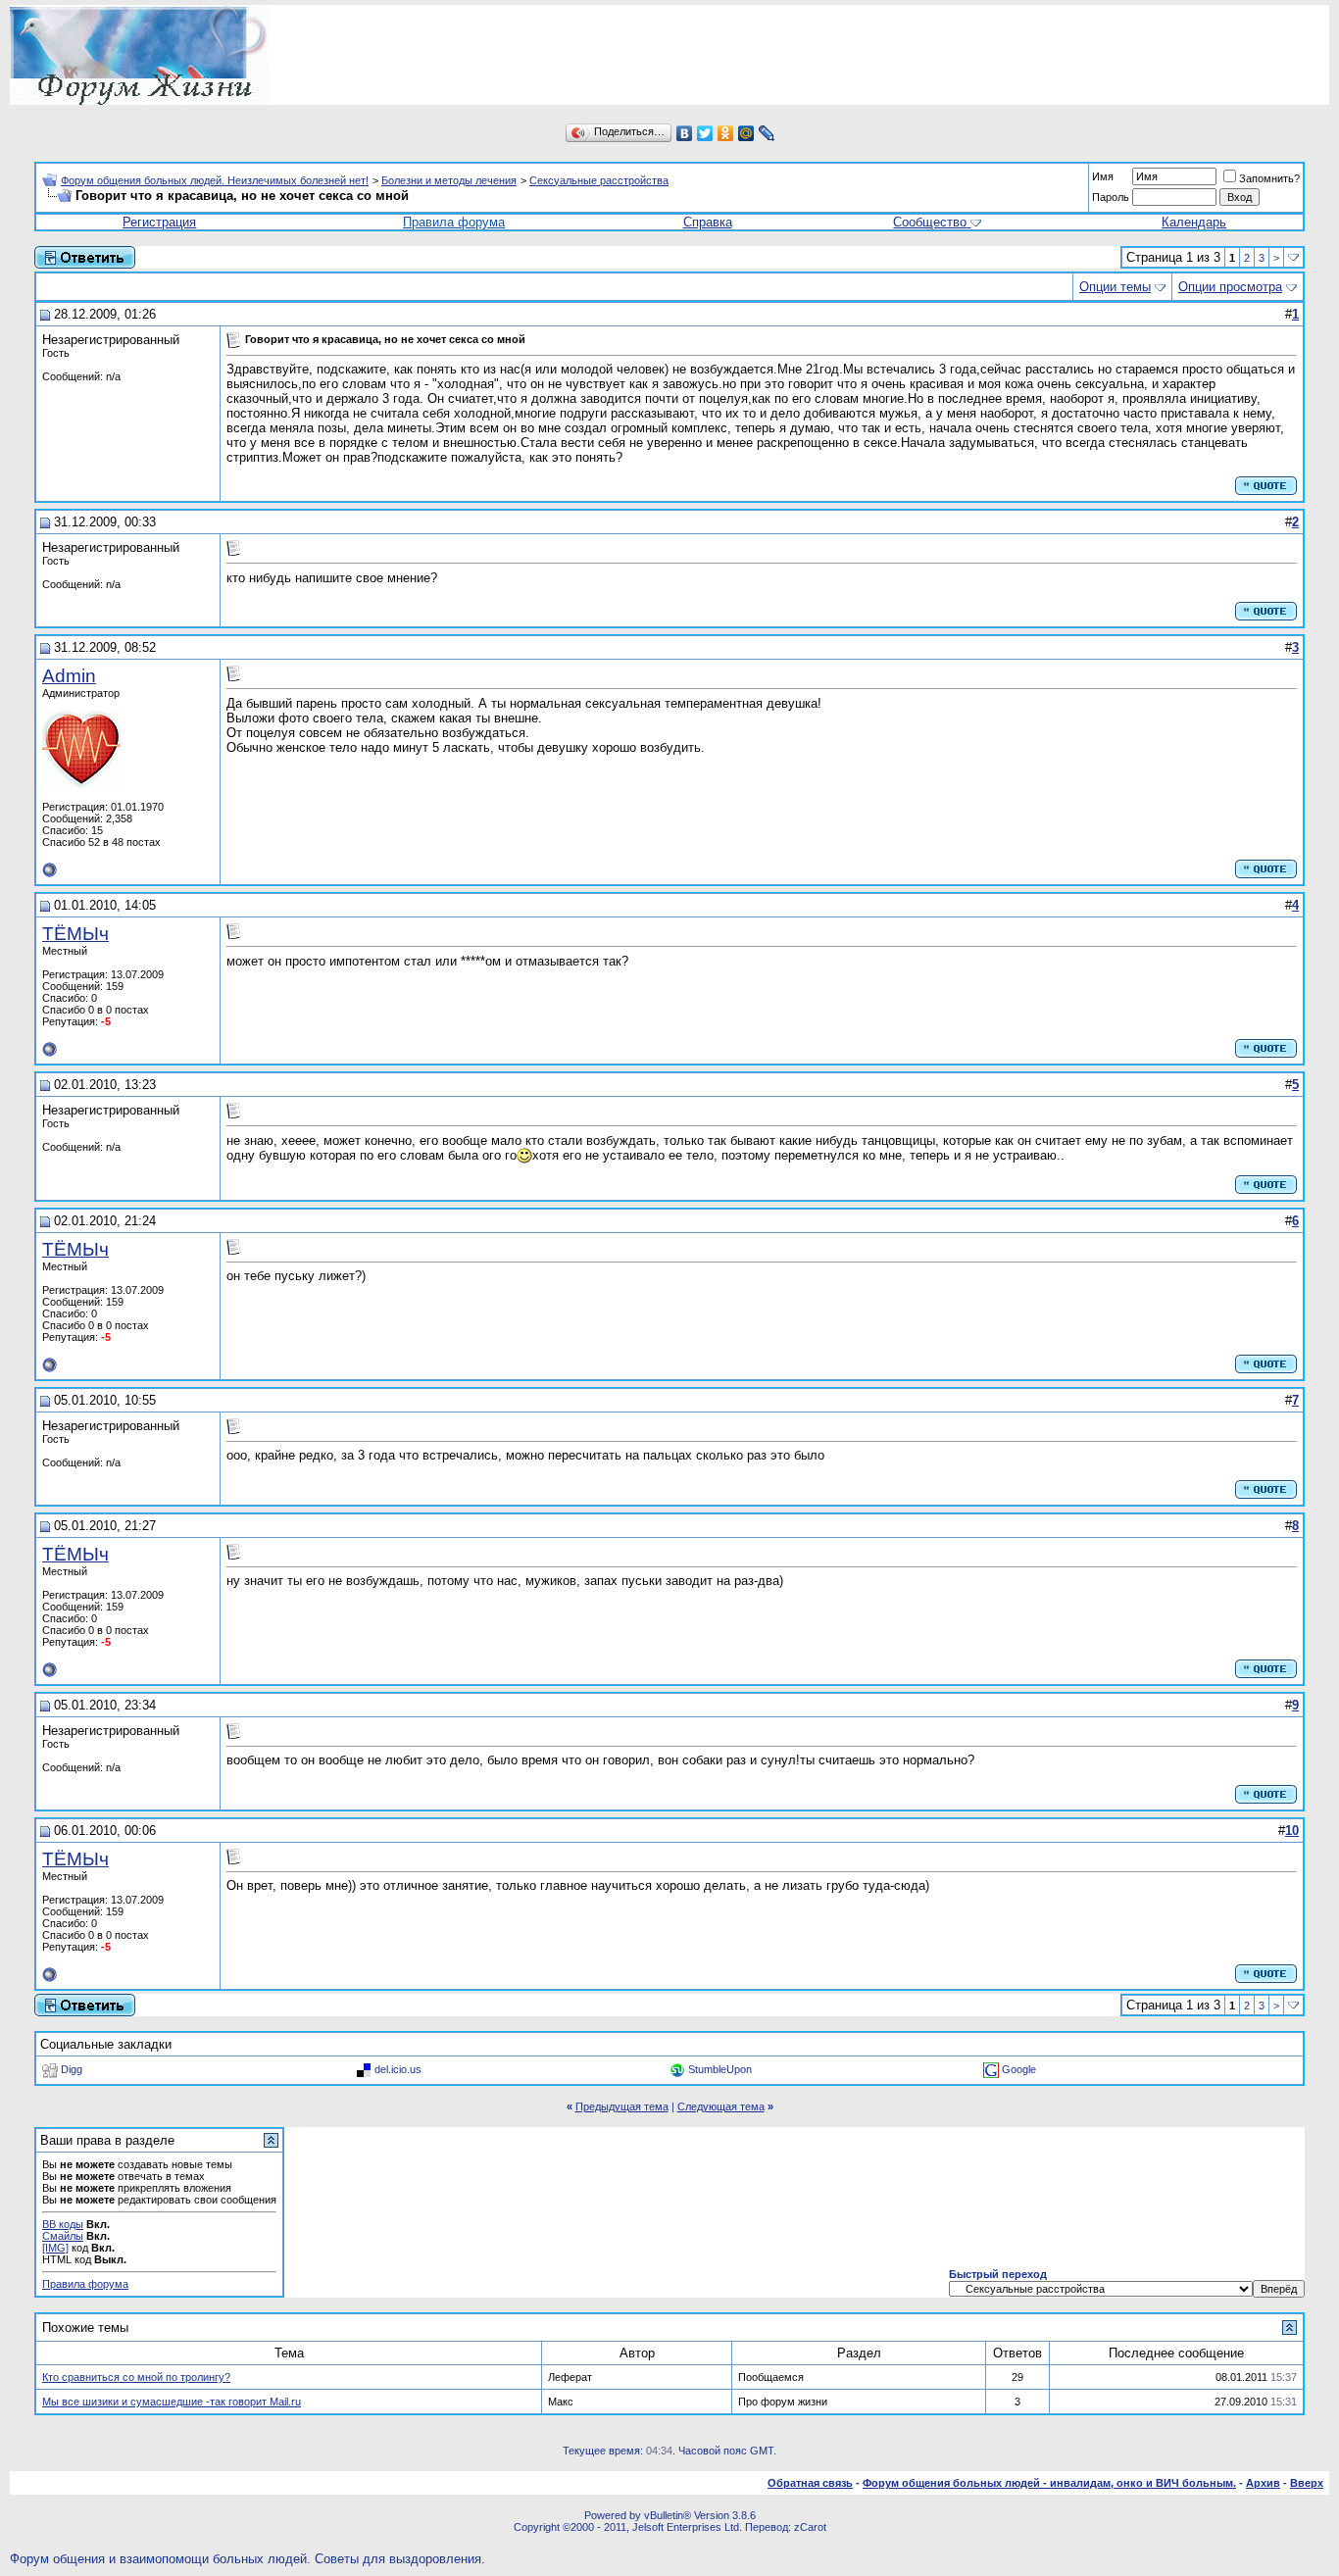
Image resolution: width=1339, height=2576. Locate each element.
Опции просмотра (1230, 287)
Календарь (1194, 222)
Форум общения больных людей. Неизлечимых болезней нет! (215, 180)
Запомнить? (1269, 178)
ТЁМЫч (75, 934)
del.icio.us (398, 2069)
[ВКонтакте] (685, 133)
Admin (69, 676)
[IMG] (55, 2248)
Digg (72, 2069)
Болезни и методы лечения (449, 180)
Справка (708, 222)
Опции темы (1115, 287)
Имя (1103, 176)
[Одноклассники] (726, 133)
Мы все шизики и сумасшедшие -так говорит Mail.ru (172, 2402)
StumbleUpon (720, 2069)
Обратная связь (810, 2483)
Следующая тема (721, 2106)
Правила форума (454, 222)
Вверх (1307, 2483)
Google (1019, 2069)
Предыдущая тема (622, 2106)
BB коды (63, 2224)
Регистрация (159, 222)
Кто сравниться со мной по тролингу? (136, 2377)
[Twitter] (705, 133)
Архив (1263, 2483)
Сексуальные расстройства (599, 180)
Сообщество (930, 222)
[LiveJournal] (767, 133)
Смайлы (63, 2236)
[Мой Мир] (746, 133)
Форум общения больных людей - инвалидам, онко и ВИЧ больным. (1049, 2483)
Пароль (1111, 197)
